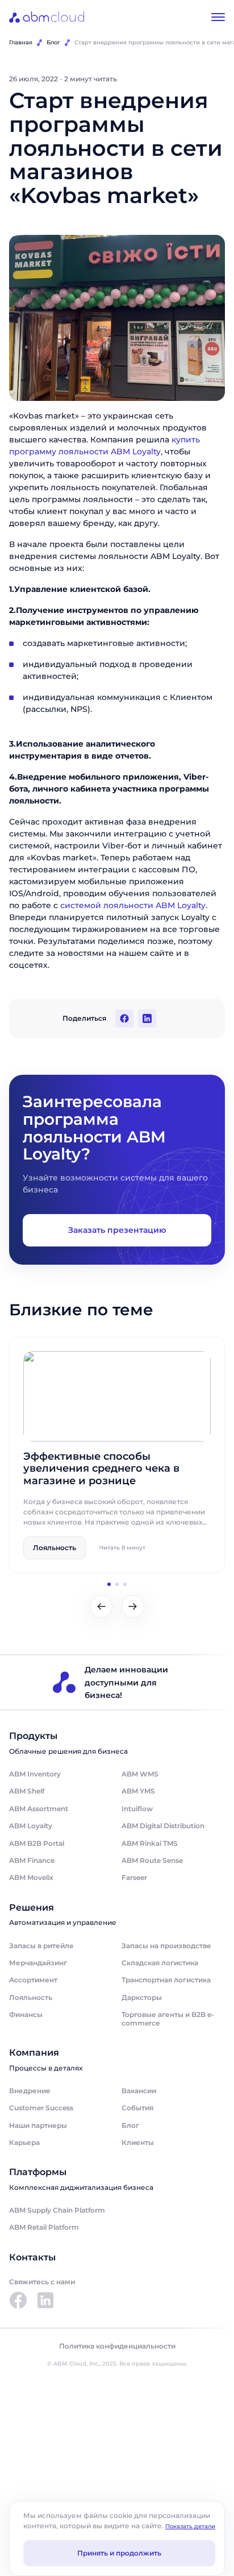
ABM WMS (140, 1774)
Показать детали (190, 2526)
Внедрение (30, 2091)
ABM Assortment (39, 1809)
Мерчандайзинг (38, 1963)
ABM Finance (32, 1860)
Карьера (24, 2142)
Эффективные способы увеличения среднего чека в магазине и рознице (101, 1469)
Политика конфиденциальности (117, 2346)
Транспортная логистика (166, 1980)
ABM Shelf (27, 1791)
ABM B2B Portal (37, 1843)
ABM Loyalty (31, 1826)
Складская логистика (160, 1963)
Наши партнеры (38, 2125)
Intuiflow (137, 1809)
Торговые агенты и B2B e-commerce (168, 2018)
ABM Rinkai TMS (150, 1843)
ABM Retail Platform (44, 2227)
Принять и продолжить (119, 2553)
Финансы (26, 2014)
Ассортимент (33, 1980)
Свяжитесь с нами (42, 2282)
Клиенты (138, 2142)
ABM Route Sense (152, 1860)
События (137, 2108)
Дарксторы (142, 1997)
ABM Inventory (35, 1774)
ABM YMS (138, 1791)
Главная (21, 42)
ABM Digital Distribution (163, 1826)
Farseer (134, 1877)
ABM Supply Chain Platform (57, 2210)
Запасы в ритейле (41, 1946)
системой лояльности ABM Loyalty (133, 905)
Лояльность (31, 1997)
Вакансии (139, 2091)
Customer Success (41, 2108)
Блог (53, 42)
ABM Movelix (31, 1877)
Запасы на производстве (166, 1946)
